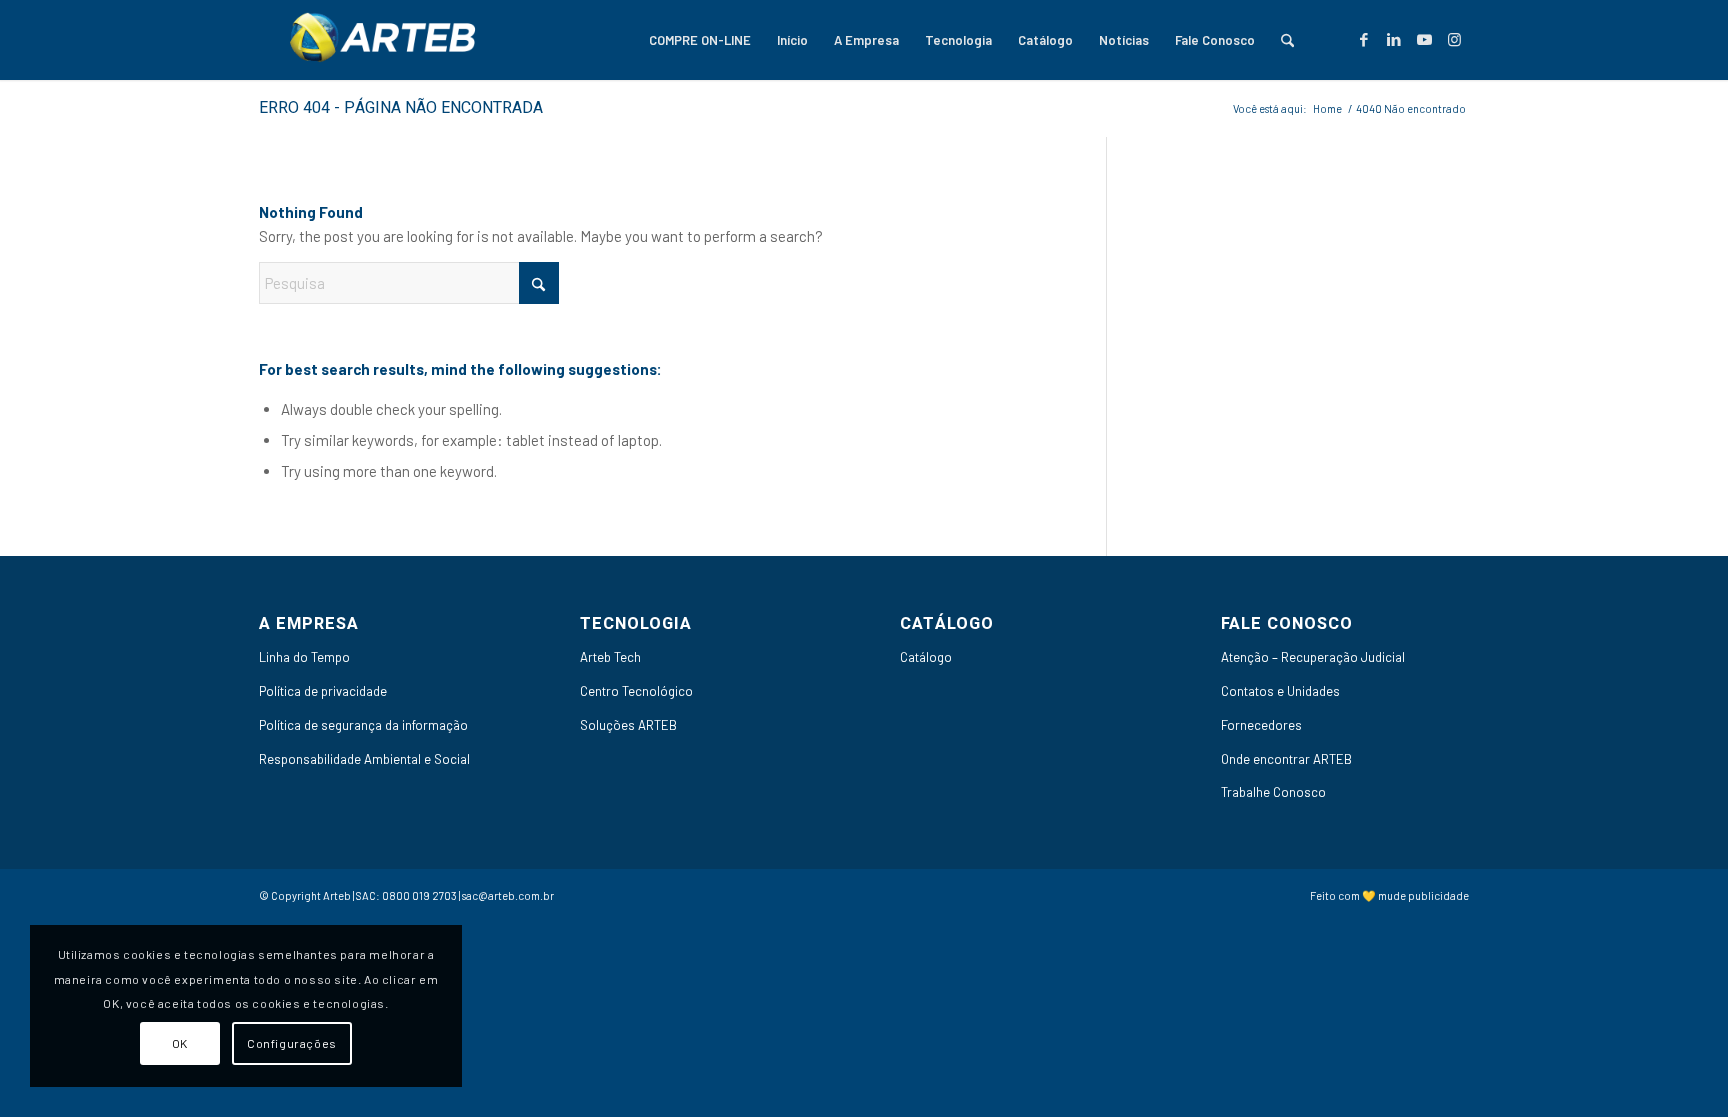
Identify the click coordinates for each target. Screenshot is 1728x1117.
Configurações (292, 1043)
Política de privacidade (323, 691)
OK (180, 1043)
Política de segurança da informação (363, 725)
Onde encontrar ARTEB (1286, 759)
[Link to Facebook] (1364, 39)
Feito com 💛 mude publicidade (1389, 895)
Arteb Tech (610, 657)
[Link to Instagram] (1454, 39)
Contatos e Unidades (1280, 691)
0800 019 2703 (419, 895)
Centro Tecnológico (636, 691)
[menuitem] (700, 40)
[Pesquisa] (1287, 40)
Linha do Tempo (304, 657)
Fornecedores (1261, 725)
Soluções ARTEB (628, 725)
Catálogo (926, 657)
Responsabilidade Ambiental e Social (364, 759)
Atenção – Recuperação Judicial (1313, 657)
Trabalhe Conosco (1273, 792)
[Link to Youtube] (1424, 39)
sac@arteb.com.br (508, 895)
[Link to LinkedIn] (1394, 39)
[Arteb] (379, 40)
